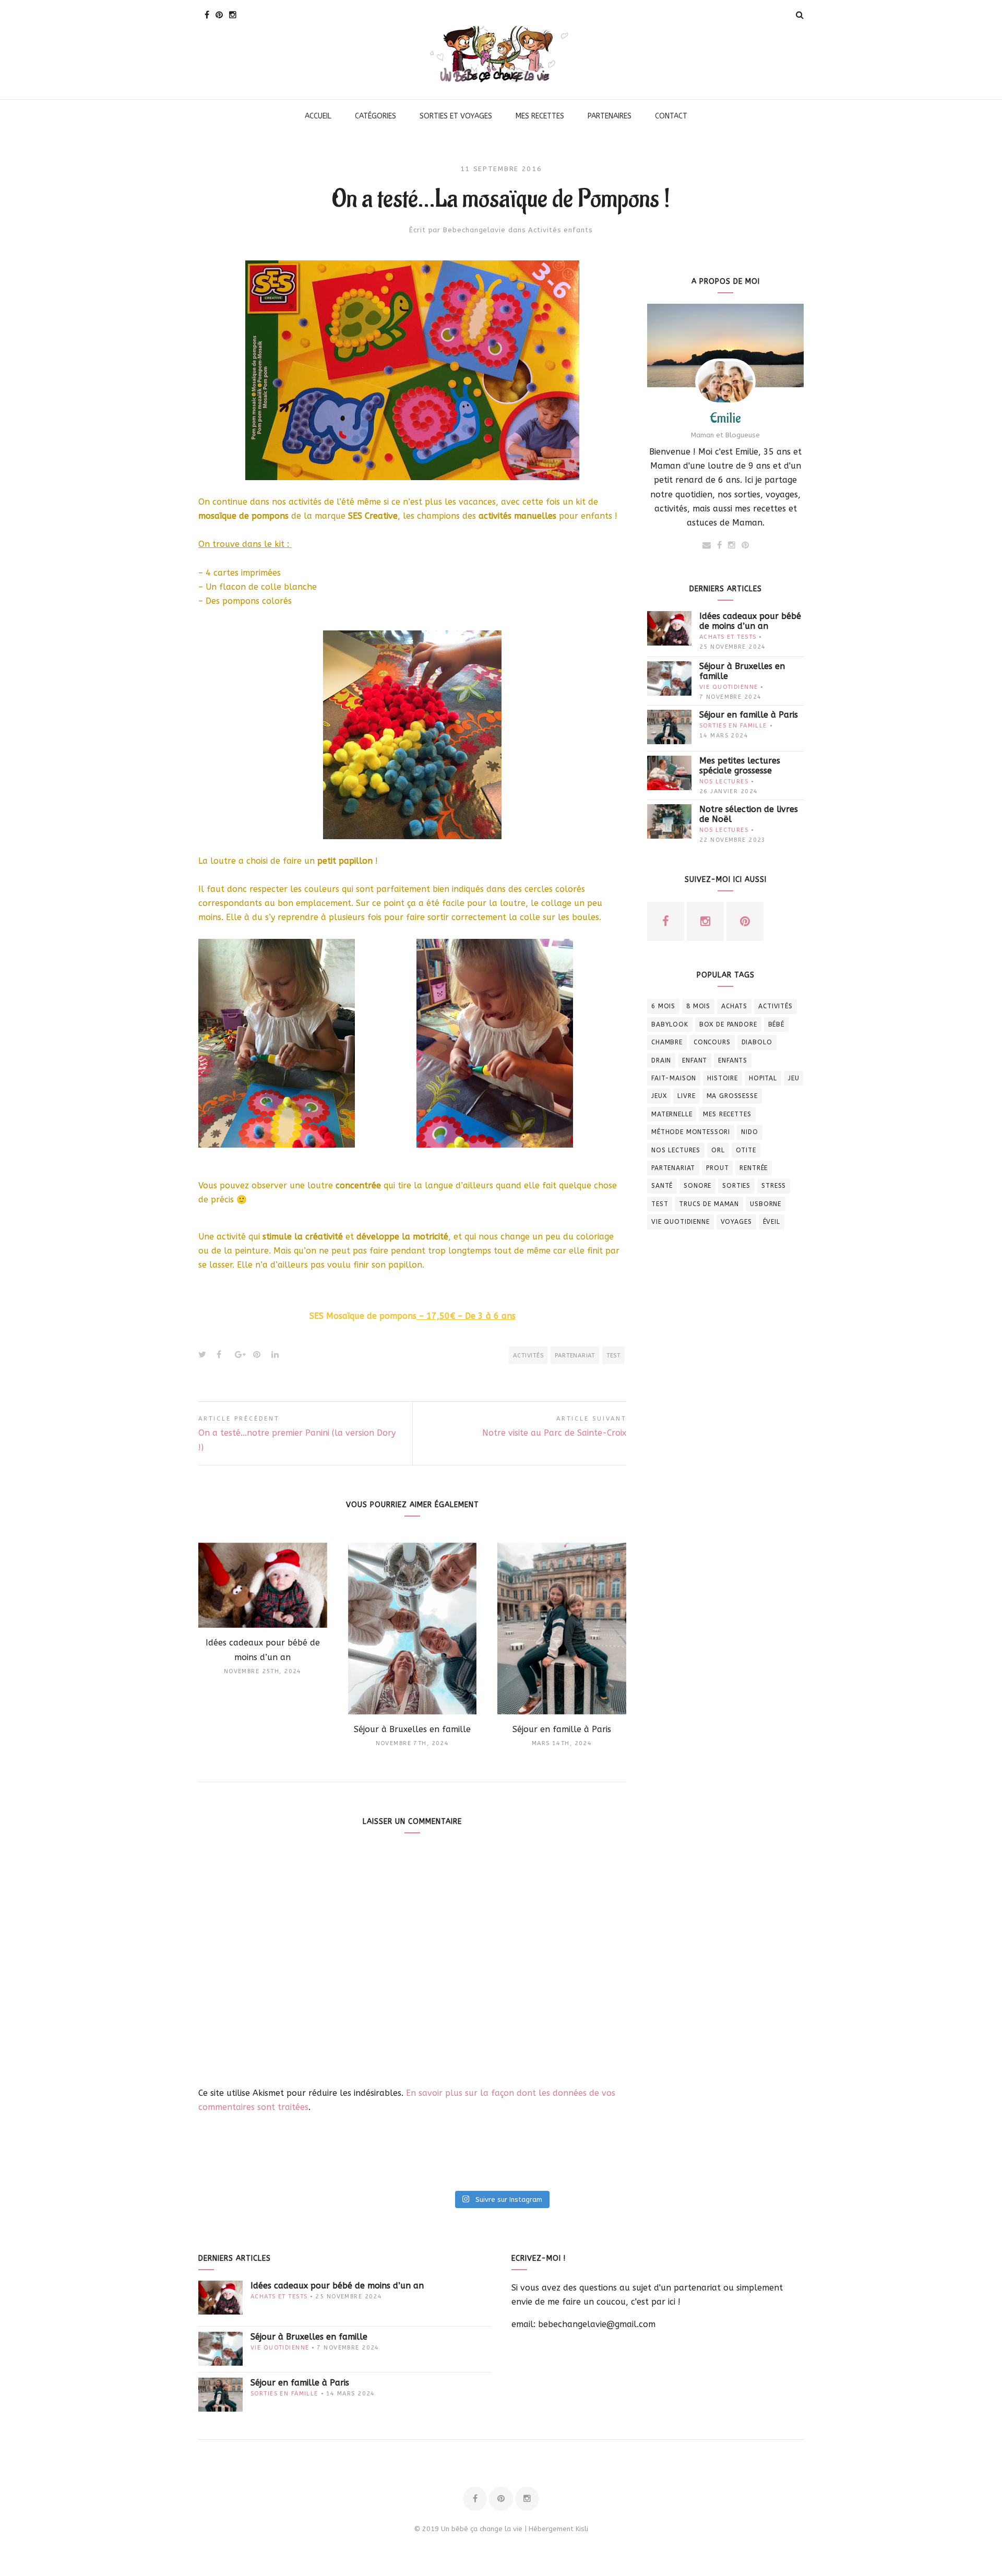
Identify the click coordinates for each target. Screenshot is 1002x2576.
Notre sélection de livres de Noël (749, 814)
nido (749, 1132)
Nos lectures (724, 782)
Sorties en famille (733, 726)
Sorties (736, 1186)
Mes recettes (727, 1114)
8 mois (698, 1006)
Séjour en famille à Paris (749, 715)
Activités (528, 1356)
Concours (712, 1042)
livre (686, 1096)
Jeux (659, 1096)
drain (661, 1060)
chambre (667, 1042)
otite (746, 1150)
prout (717, 1168)
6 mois (663, 1006)
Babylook (670, 1024)
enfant (695, 1060)
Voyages (736, 1222)
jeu (794, 1078)
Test (613, 1356)
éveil (772, 1222)
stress (774, 1186)
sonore (697, 1186)
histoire (723, 1078)
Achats (734, 1006)
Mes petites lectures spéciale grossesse (740, 766)
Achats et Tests (728, 637)
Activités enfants (560, 230)
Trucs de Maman (709, 1204)
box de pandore (728, 1024)
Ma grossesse (732, 1096)
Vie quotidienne (729, 687)
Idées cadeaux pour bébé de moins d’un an (750, 621)
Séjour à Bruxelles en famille (742, 671)
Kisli (582, 2529)
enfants (733, 1060)
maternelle (672, 1114)
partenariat (575, 1356)
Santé (662, 1186)
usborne (766, 1204)
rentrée (754, 1168)
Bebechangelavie (474, 230)
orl (718, 1150)
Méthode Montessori (691, 1132)
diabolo (757, 1042)
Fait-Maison (674, 1078)
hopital (763, 1078)
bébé (776, 1024)
